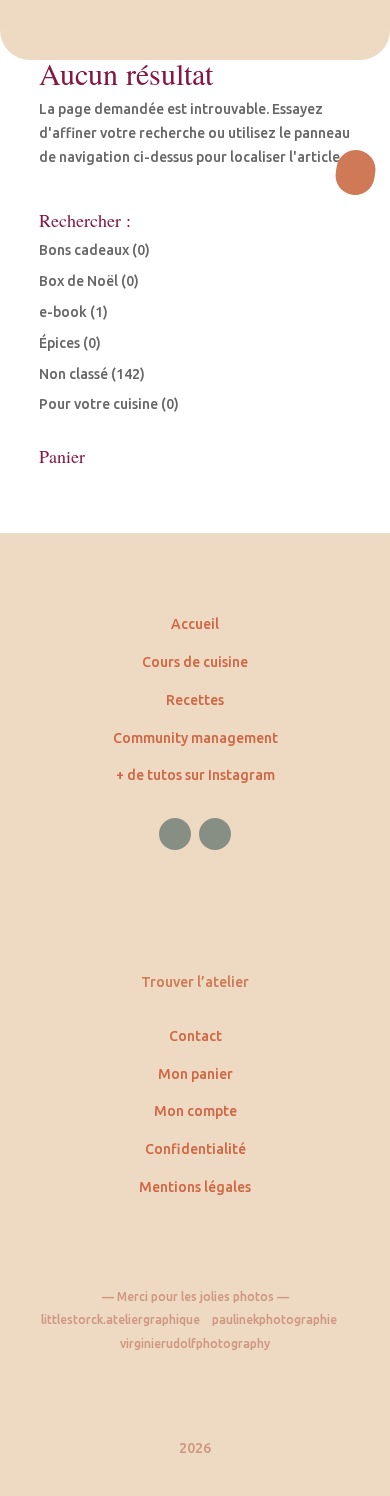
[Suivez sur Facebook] (175, 834)
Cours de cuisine (195, 662)
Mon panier (195, 1074)
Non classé (73, 374)
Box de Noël (78, 281)
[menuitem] (195, 30)
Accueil (195, 624)
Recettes (195, 700)
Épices (59, 343)
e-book (63, 312)
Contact (195, 1036)
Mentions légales (195, 1187)
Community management (195, 738)
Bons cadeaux (84, 250)
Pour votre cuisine (98, 404)
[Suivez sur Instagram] (215, 834)
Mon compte (195, 1111)
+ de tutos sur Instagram (195, 775)
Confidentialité (195, 1149)
